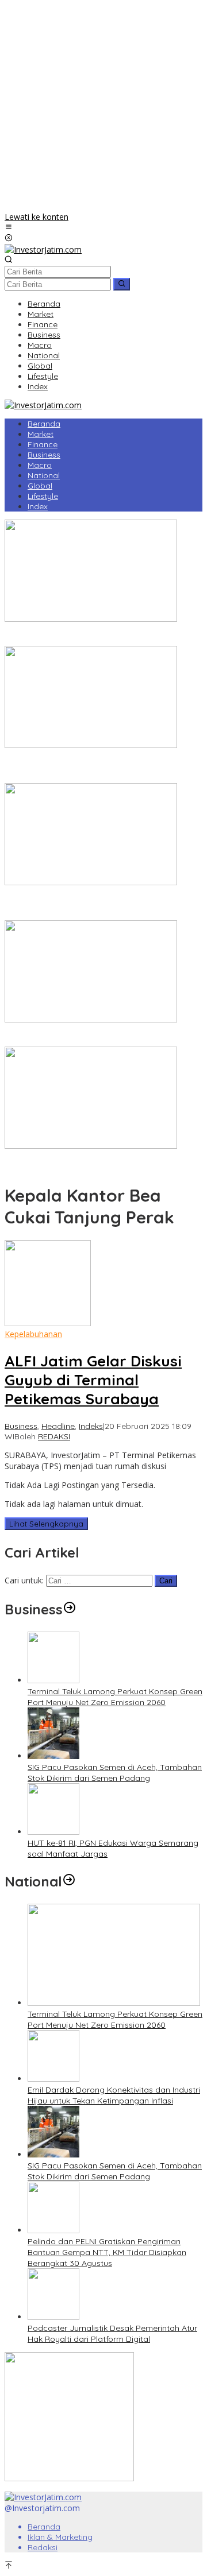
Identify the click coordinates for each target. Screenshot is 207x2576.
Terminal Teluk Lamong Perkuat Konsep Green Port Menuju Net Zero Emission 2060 (115, 1697)
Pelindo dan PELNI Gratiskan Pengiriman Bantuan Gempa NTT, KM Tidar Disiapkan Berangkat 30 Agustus (107, 2252)
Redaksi (43, 2547)
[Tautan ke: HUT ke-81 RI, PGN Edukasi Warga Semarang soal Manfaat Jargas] (53, 1832)
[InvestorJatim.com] (43, 249)
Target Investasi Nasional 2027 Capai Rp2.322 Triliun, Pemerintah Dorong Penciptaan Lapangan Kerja (99, 767)
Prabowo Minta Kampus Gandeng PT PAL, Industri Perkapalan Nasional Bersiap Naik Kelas (99, 1162)
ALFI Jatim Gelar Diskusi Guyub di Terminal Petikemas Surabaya (93, 1380)
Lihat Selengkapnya (46, 1524)
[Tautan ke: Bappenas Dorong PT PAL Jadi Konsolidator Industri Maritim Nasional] (91, 619)
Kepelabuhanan (33, 1334)
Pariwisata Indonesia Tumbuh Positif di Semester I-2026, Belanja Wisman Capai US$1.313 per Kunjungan (101, 904)
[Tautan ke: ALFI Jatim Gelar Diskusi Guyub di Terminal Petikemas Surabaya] (48, 1323)
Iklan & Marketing (60, 2537)
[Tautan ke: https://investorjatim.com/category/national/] (69, 1881)
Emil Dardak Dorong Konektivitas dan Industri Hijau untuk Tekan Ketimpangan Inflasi (114, 2095)
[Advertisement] (103, 108)
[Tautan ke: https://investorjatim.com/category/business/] (70, 1609)
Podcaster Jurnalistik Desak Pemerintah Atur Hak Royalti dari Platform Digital (112, 2333)
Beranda (44, 2527)
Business (21, 1426)
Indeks (91, 1426)
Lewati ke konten (37, 217)
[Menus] (9, 228)
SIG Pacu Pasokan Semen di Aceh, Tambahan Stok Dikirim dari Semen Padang (115, 1773)
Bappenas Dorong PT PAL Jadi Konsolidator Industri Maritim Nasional (89, 635)
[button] (122, 284)
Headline (58, 1426)
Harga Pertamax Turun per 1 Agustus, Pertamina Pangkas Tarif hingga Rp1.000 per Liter (97, 1036)
